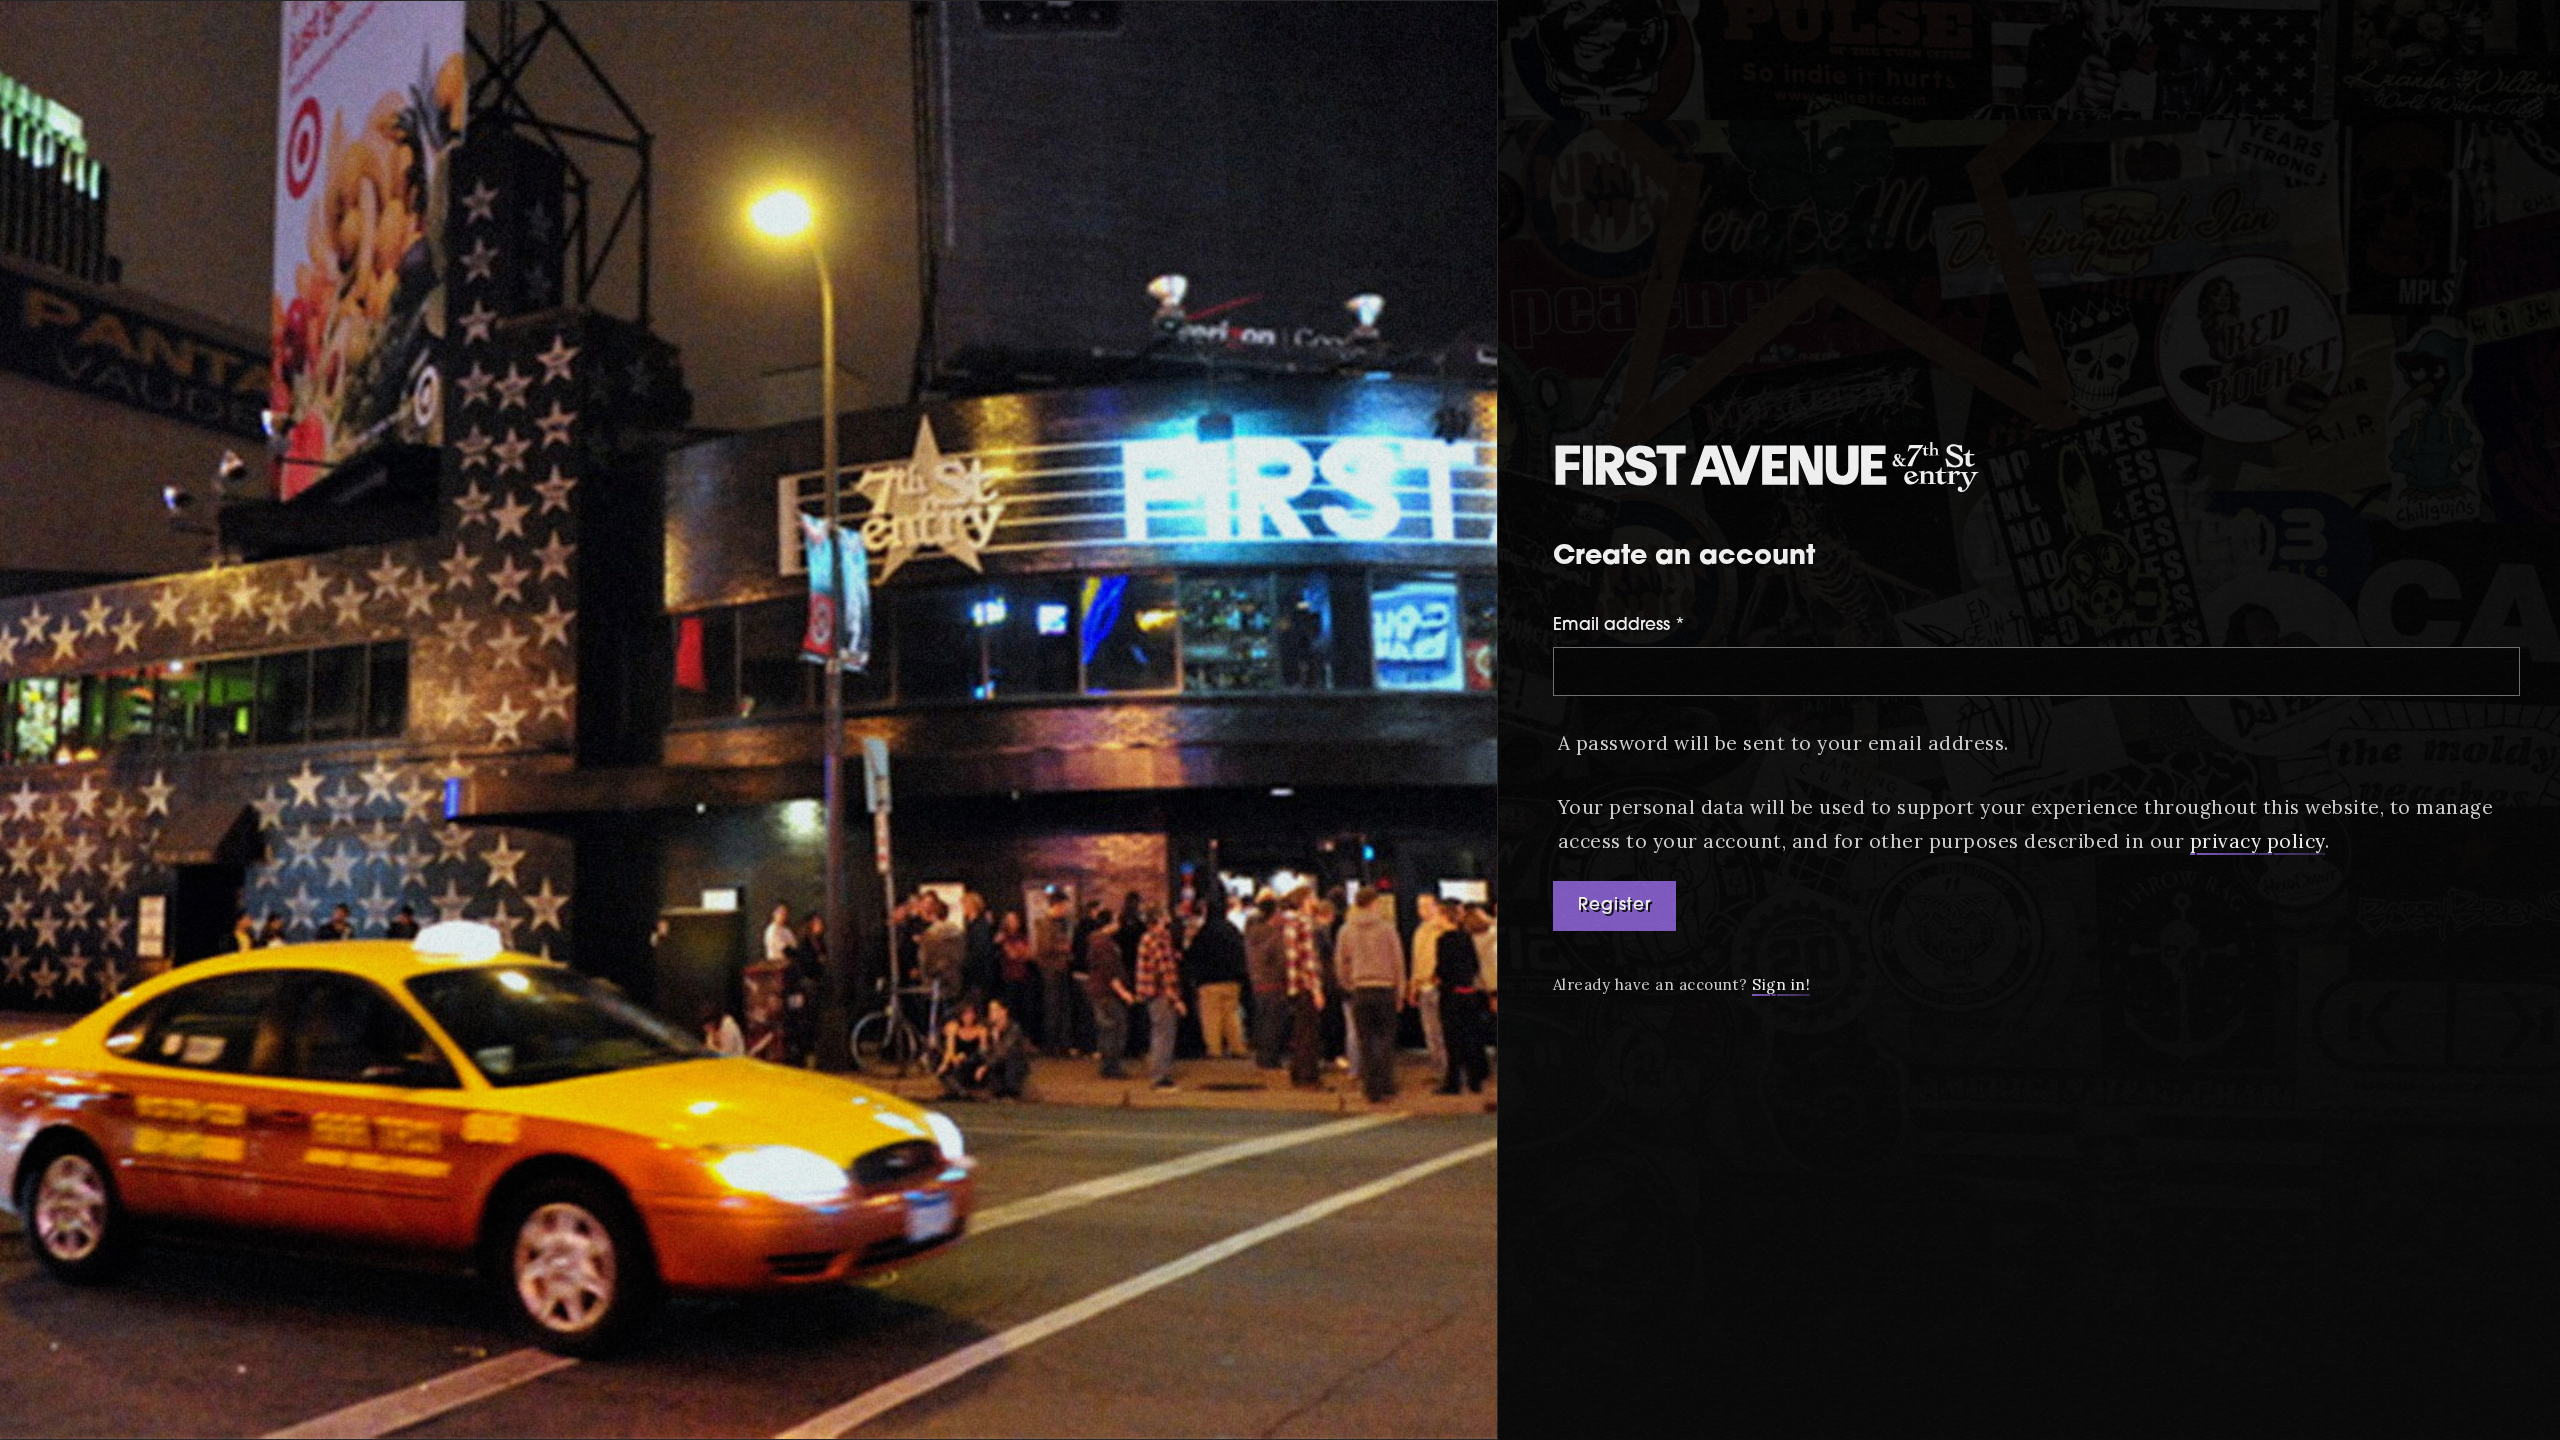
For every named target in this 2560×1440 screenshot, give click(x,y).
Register (1614, 905)
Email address (1619, 625)
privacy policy (2257, 841)
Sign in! (1781, 984)
